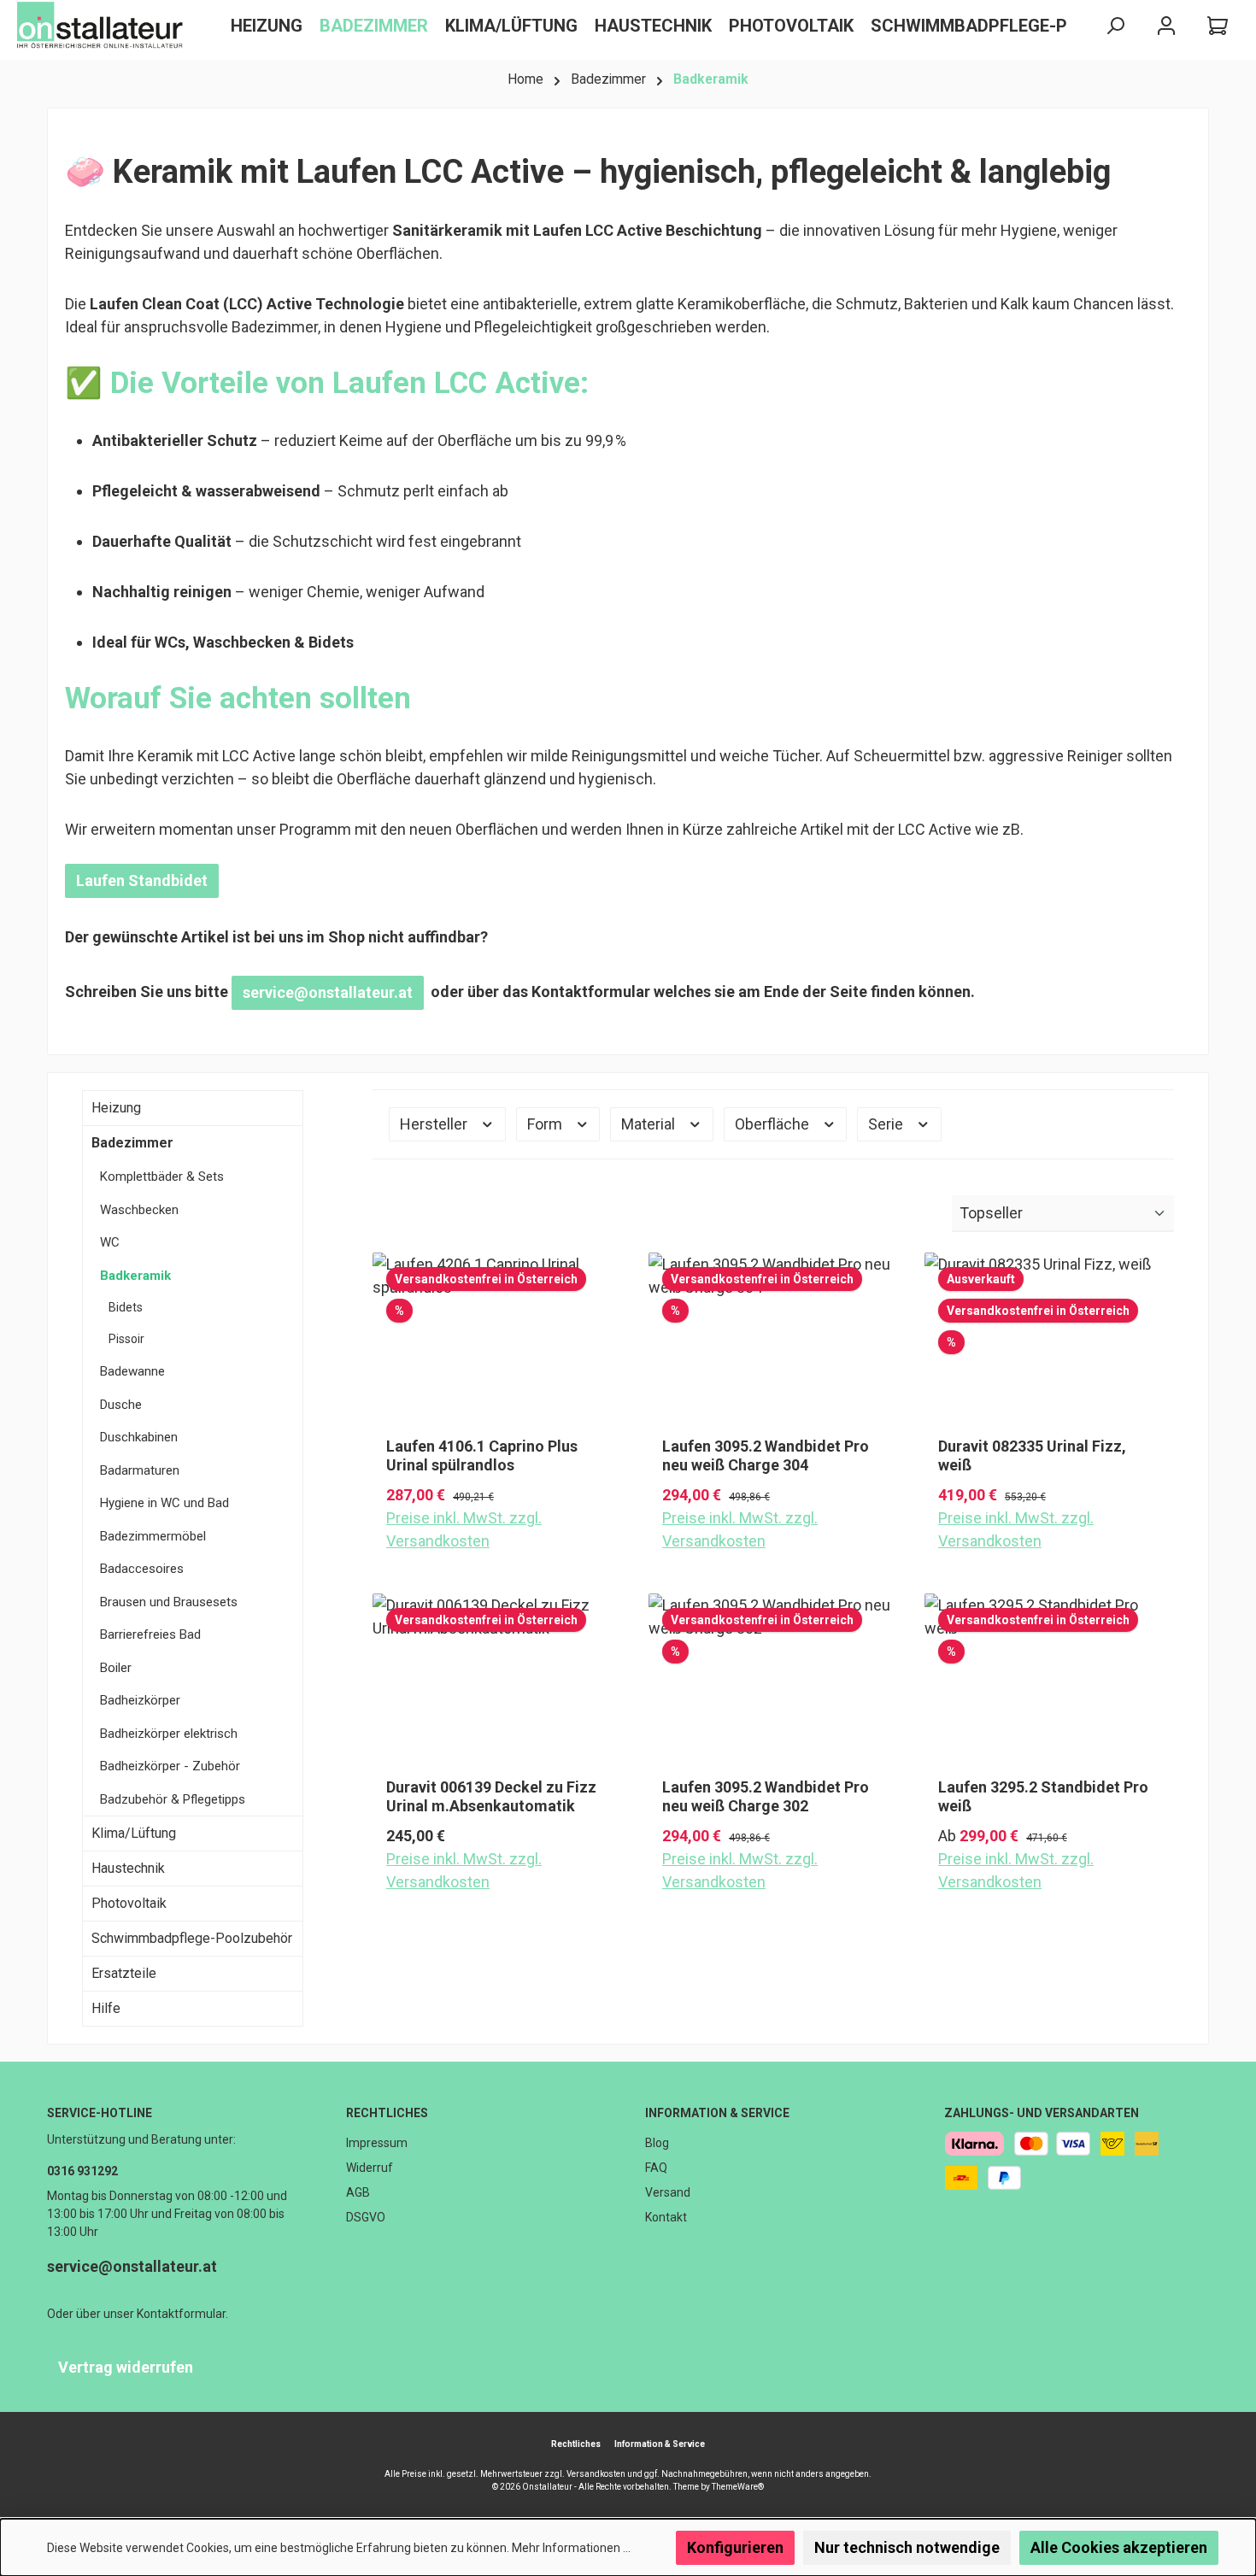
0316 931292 (82, 2171)
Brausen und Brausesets (169, 1602)
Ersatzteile (124, 1973)
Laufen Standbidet (142, 880)
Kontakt (666, 2217)
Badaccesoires (142, 1569)
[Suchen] (1115, 26)
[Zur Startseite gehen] (103, 26)
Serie (887, 1124)
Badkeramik (135, 1276)
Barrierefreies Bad (150, 1634)
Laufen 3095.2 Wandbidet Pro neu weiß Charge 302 (766, 1796)
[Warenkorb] (1218, 26)
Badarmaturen (140, 1470)
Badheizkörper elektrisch (169, 1734)
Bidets (126, 1307)
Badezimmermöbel (153, 1536)
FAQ (656, 2168)
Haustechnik (128, 1868)
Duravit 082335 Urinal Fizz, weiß (1032, 1455)
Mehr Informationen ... (571, 2548)
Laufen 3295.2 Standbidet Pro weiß (1043, 1796)
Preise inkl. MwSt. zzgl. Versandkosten (464, 1529)
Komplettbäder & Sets (162, 1177)
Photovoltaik (129, 1903)
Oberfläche (774, 1124)
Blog (657, 2143)
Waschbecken (139, 1210)
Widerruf (370, 2168)
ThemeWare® (738, 2487)
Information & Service (717, 2113)
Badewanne (132, 1371)
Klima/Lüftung (134, 1833)
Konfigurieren (735, 2547)
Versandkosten (596, 2474)
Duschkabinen (139, 1437)
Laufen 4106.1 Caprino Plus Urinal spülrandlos (482, 1455)
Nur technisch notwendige (907, 2547)
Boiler (116, 1668)
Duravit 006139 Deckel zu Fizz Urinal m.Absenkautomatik (491, 1796)
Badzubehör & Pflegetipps (173, 1799)
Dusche (121, 1405)
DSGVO (366, 2217)
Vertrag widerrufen (126, 2367)
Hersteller (435, 1124)
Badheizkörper (140, 1700)
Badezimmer (132, 1143)
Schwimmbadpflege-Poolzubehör (192, 1938)
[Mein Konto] (1166, 26)
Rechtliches (387, 2113)
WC (110, 1242)
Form (546, 1124)
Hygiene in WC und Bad (164, 1503)
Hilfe (106, 2008)
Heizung (116, 1108)
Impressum (377, 2143)
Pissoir (126, 1339)
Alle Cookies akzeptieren (1119, 2547)
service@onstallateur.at (328, 992)
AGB (358, 2192)
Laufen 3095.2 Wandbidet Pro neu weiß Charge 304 (766, 1455)
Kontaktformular (181, 2314)
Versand (668, 2192)
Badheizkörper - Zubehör (170, 1766)
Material (650, 1124)
